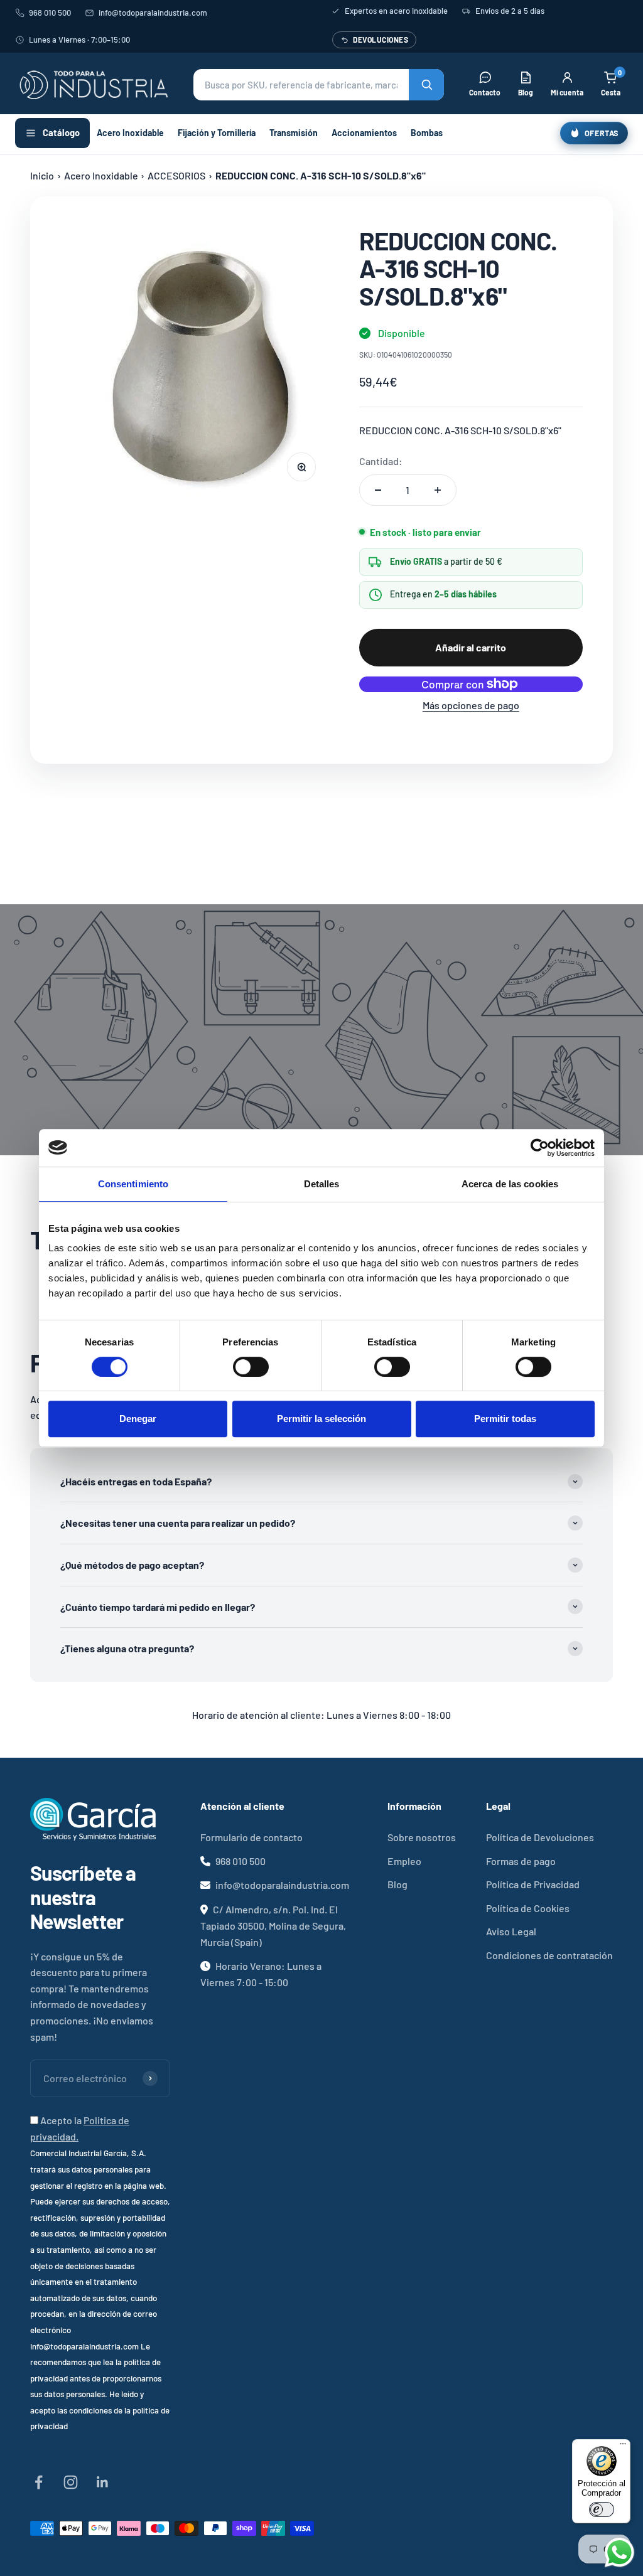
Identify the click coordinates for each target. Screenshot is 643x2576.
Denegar (138, 1419)
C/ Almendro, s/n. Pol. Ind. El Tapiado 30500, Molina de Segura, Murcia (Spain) (273, 1926)
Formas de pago (521, 1861)
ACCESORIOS (176, 175)
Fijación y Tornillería (217, 133)
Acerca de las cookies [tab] (510, 1184)
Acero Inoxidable (130, 133)
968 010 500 (50, 13)
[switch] (251, 1367)
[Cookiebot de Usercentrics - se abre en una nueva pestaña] (540, 1148)
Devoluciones (381, 40)
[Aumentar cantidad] (438, 490)
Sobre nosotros (422, 1837)
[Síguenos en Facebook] (39, 2482)
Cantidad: (381, 461)
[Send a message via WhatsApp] (619, 2552)
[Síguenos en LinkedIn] (103, 2482)
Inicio (42, 175)
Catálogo (61, 132)
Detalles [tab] (322, 1184)
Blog (397, 1884)
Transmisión (294, 133)
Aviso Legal (511, 1931)
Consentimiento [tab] (133, 1184)
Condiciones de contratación (549, 1955)
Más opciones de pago (471, 705)
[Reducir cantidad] (378, 490)
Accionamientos (364, 133)
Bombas (427, 133)
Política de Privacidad (533, 1884)
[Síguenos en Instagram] (71, 2482)
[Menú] (623, 2447)
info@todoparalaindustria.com (153, 13)
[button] (319, 85)
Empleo (404, 1861)
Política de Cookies (528, 1908)
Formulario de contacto (251, 1837)
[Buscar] (426, 85)
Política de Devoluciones (540, 1837)
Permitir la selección (321, 1419)
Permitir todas (505, 1419)
